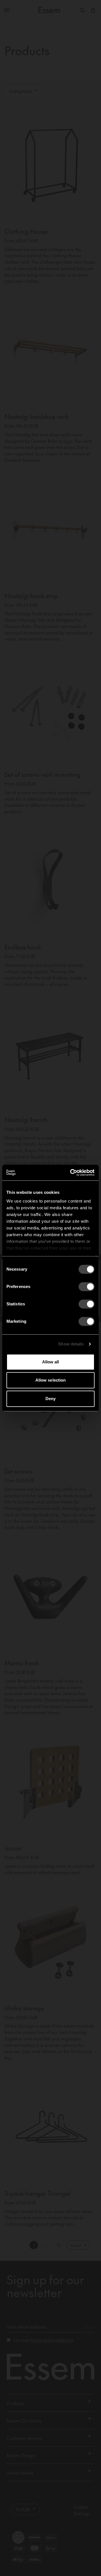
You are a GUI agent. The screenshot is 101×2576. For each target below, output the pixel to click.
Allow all (51, 1362)
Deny (50, 1399)
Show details (71, 1344)
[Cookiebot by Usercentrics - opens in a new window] (71, 1173)
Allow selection (51, 1380)
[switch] (87, 1287)
